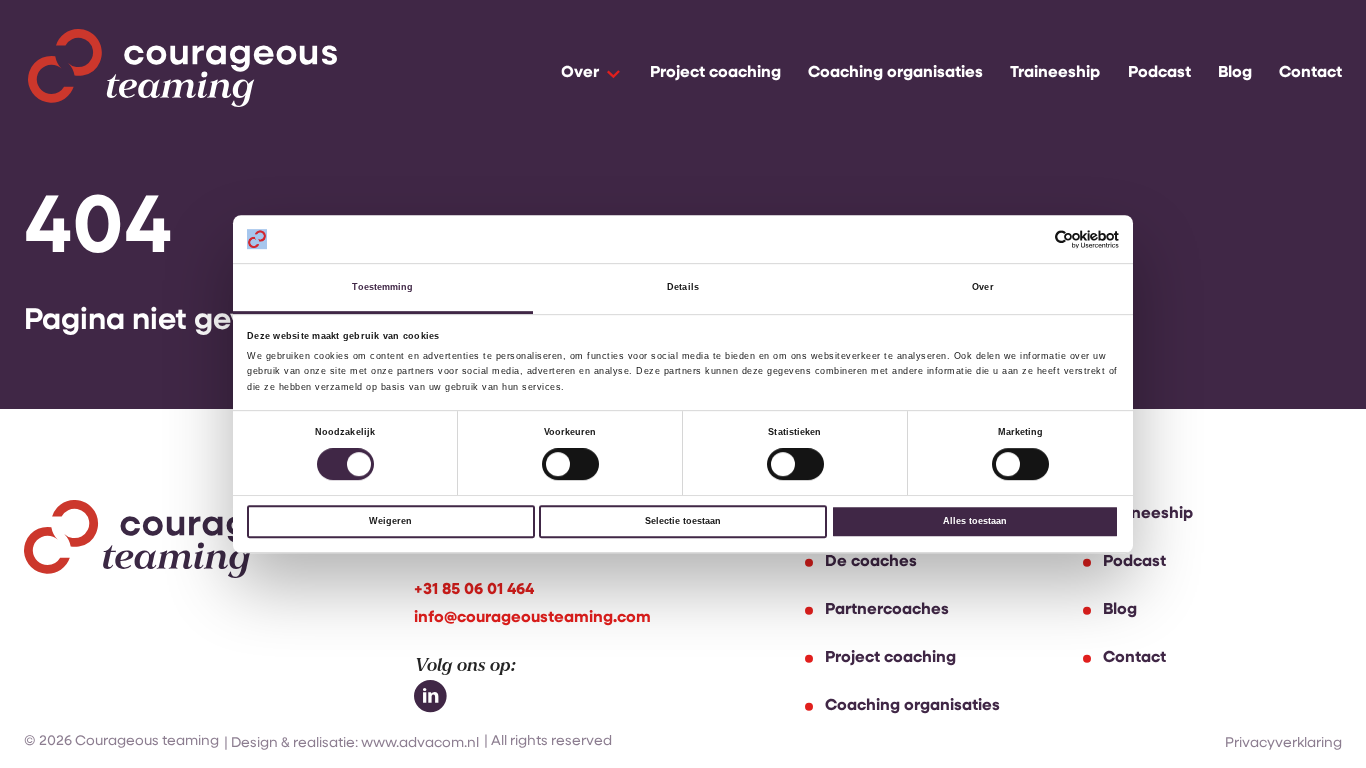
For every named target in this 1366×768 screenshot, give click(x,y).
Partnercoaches (887, 610)
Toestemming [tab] (382, 288)
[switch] (570, 465)
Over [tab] (982, 288)
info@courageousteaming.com (532, 618)
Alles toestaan (975, 521)
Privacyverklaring (1283, 743)
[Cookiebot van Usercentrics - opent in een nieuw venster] (1031, 239)
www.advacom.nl (420, 743)
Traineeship (1055, 73)
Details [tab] (683, 288)
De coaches (871, 562)
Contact (1310, 73)
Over (580, 73)
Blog (1235, 73)
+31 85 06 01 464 (474, 590)
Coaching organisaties (895, 73)
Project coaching (715, 73)
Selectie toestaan (683, 521)
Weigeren (390, 521)
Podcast (1159, 73)
